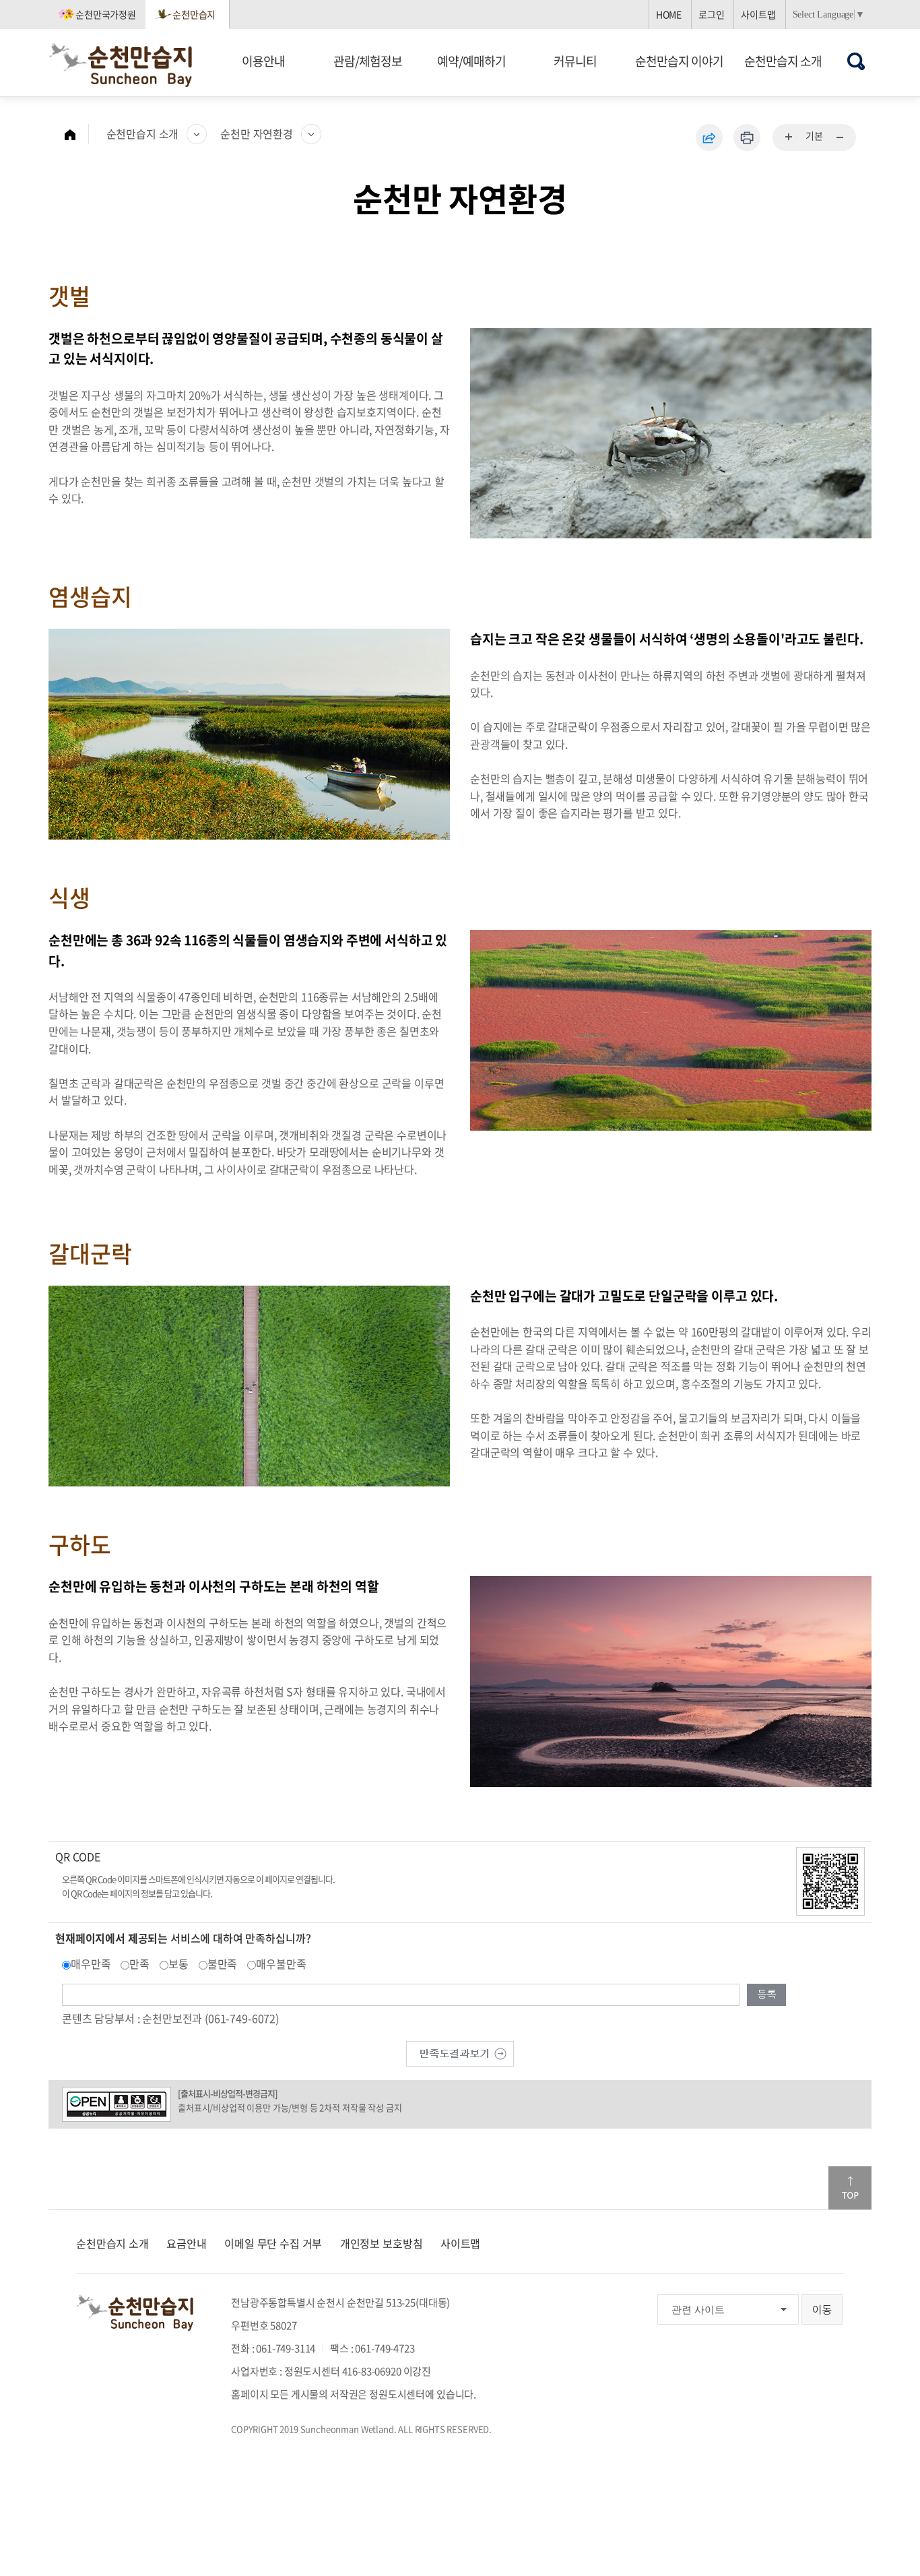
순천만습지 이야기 (679, 61)
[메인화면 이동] (77, 134)
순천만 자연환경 (257, 133)
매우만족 (91, 1964)
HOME (669, 14)
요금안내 (186, 2243)
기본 (814, 135)
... (789, 137)
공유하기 (709, 137)
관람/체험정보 (368, 61)
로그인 (712, 14)
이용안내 (263, 61)
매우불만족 (281, 1964)
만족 (139, 1964)
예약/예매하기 (471, 61)
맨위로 (850, 2188)
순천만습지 (194, 14)
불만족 (223, 1964)
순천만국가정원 (106, 14)
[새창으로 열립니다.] (460, 2052)
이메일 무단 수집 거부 (273, 2243)
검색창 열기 (856, 61)
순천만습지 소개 (783, 61)
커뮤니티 (575, 61)
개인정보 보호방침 (382, 2243)
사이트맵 (758, 14)
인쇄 (747, 137)
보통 (178, 1964)
